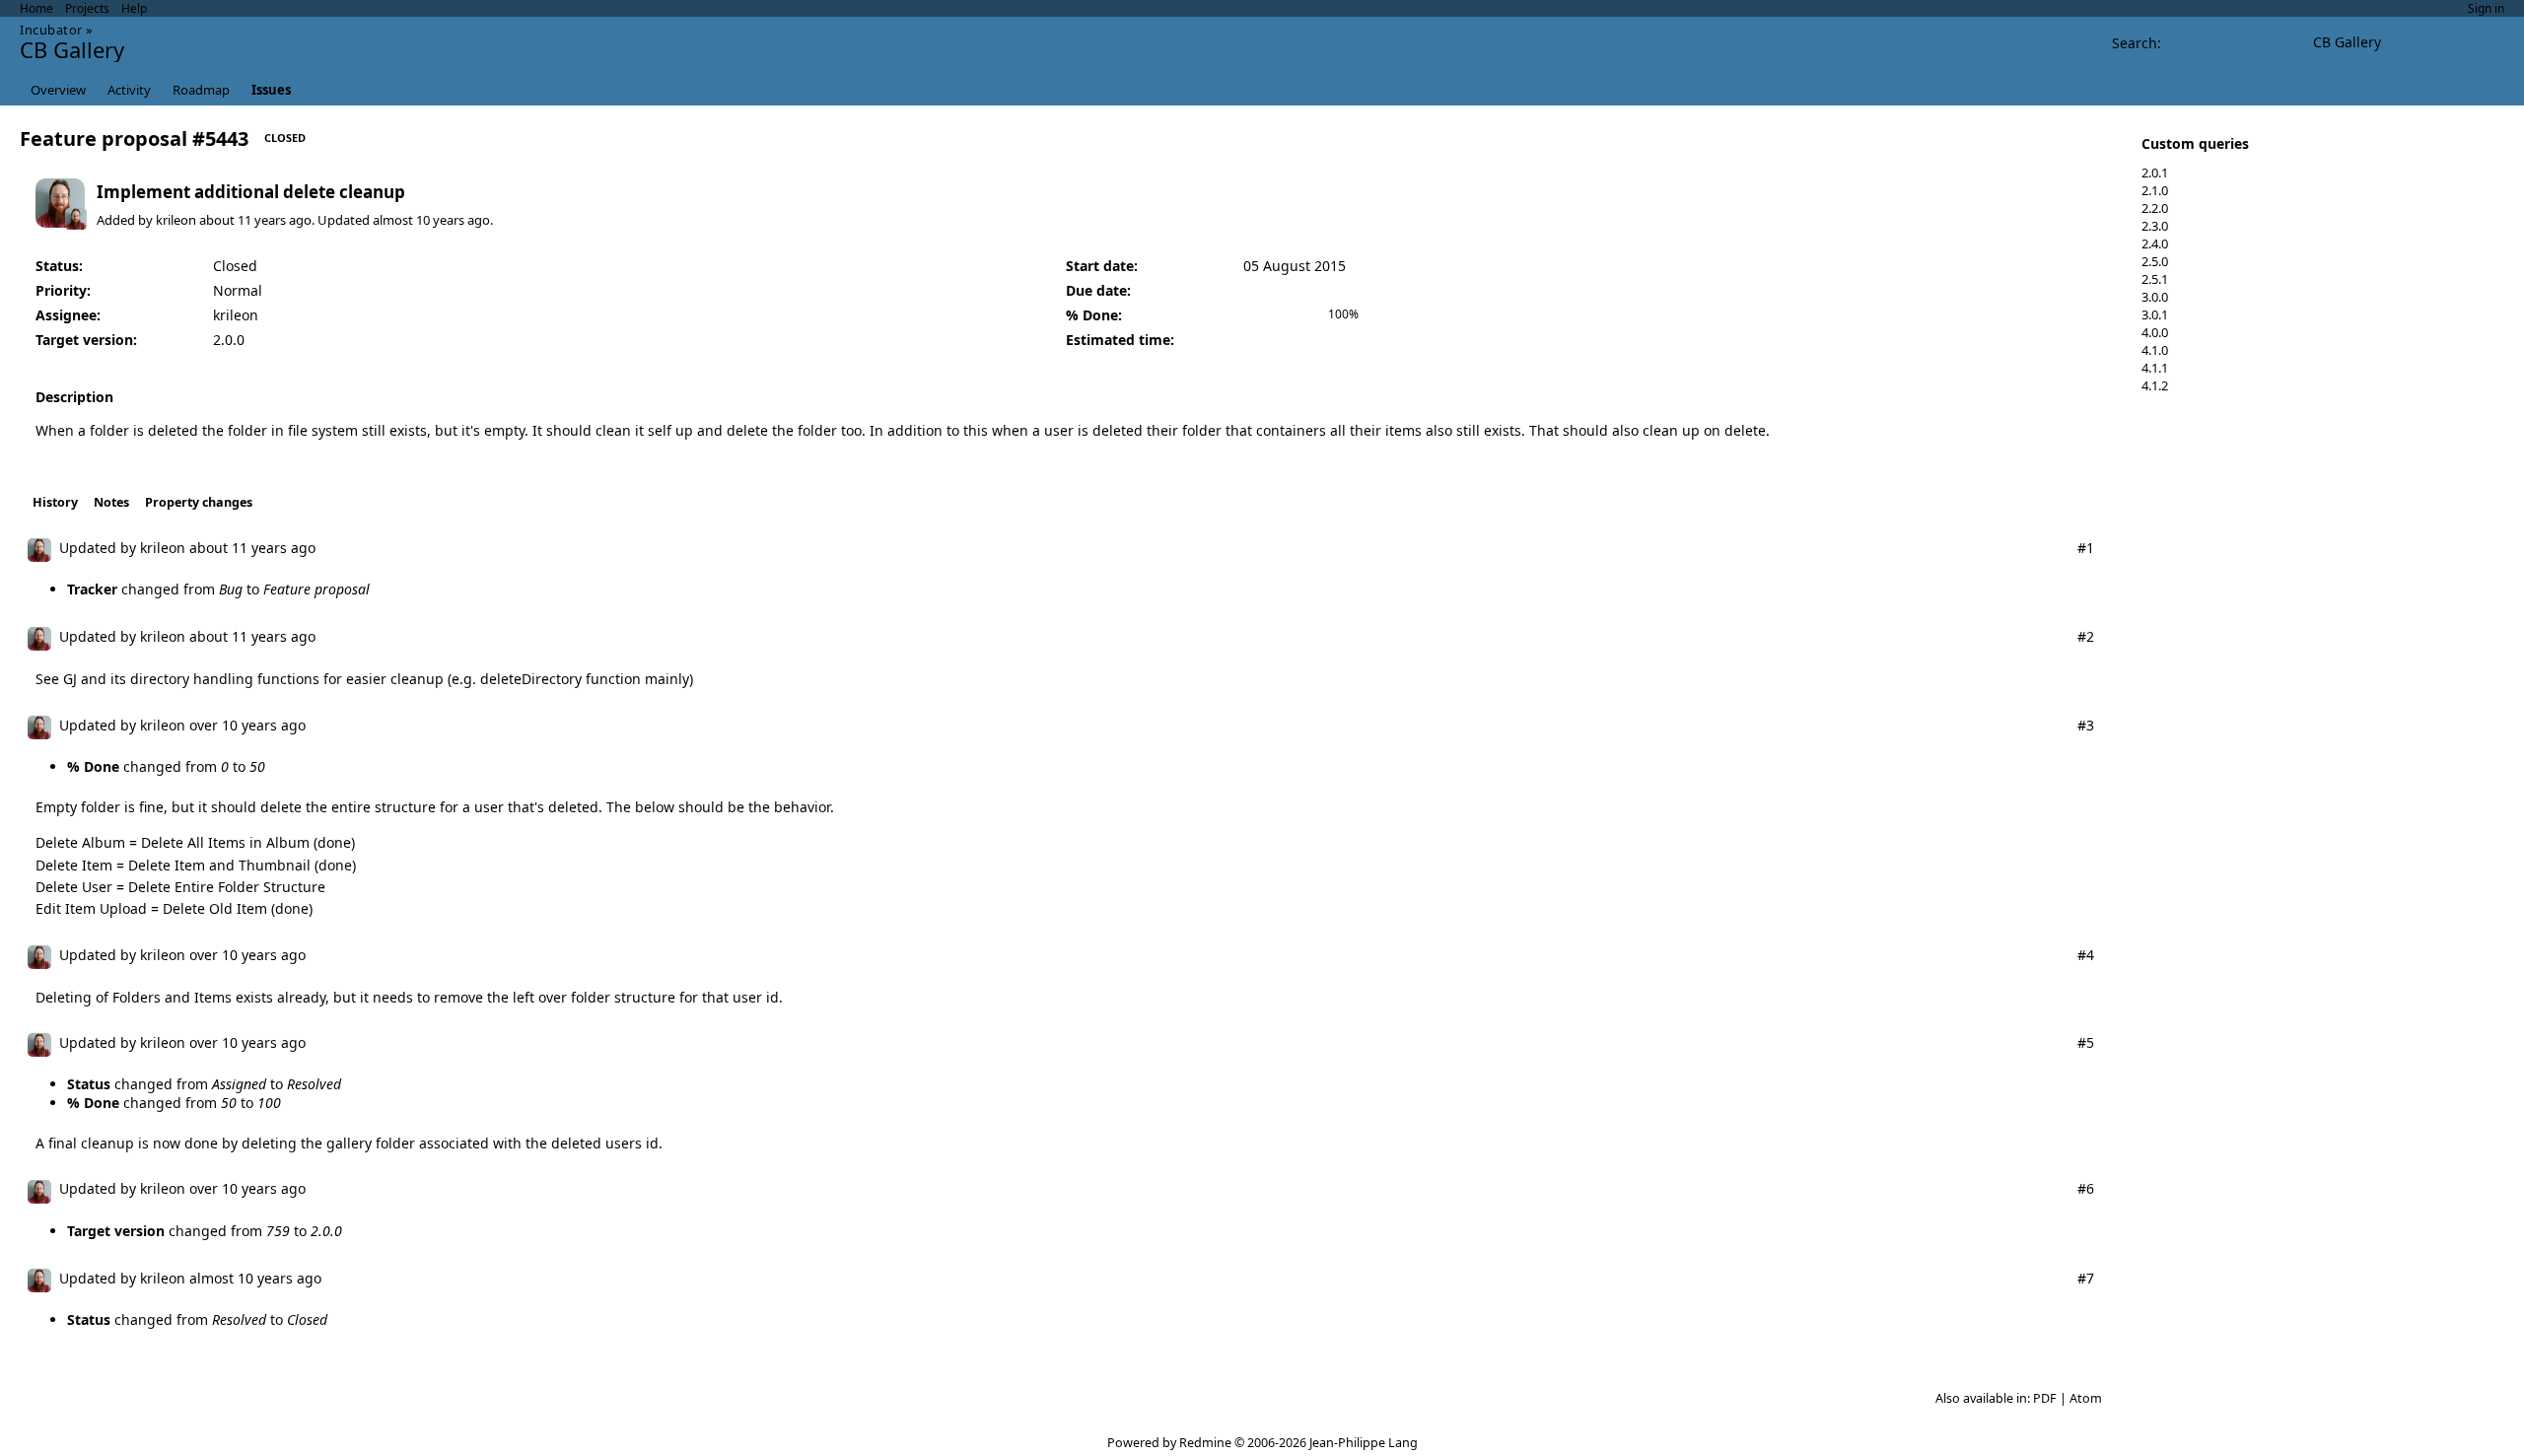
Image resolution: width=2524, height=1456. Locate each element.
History (55, 502)
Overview (58, 90)
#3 (2086, 725)
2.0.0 (229, 340)
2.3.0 (2155, 226)
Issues (271, 90)
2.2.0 (2155, 208)
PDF (2045, 1398)
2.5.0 (2155, 261)
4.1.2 (2155, 385)
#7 (2086, 1278)
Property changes (199, 502)
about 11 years (243, 220)
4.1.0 (2155, 350)
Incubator (51, 30)
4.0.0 (2155, 332)
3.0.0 (2155, 297)
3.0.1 (2155, 314)
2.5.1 (2155, 279)
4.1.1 (2155, 368)
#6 (2086, 1188)
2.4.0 (2155, 243)
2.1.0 (2155, 190)
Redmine (1205, 1443)
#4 (2086, 955)
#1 (2086, 548)
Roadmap (201, 90)
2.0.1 (2155, 173)
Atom (2086, 1398)
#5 (2086, 1042)
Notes (111, 502)
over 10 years (233, 725)
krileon (176, 220)
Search (2135, 43)
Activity (129, 90)
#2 (2086, 636)
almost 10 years (419, 220)
